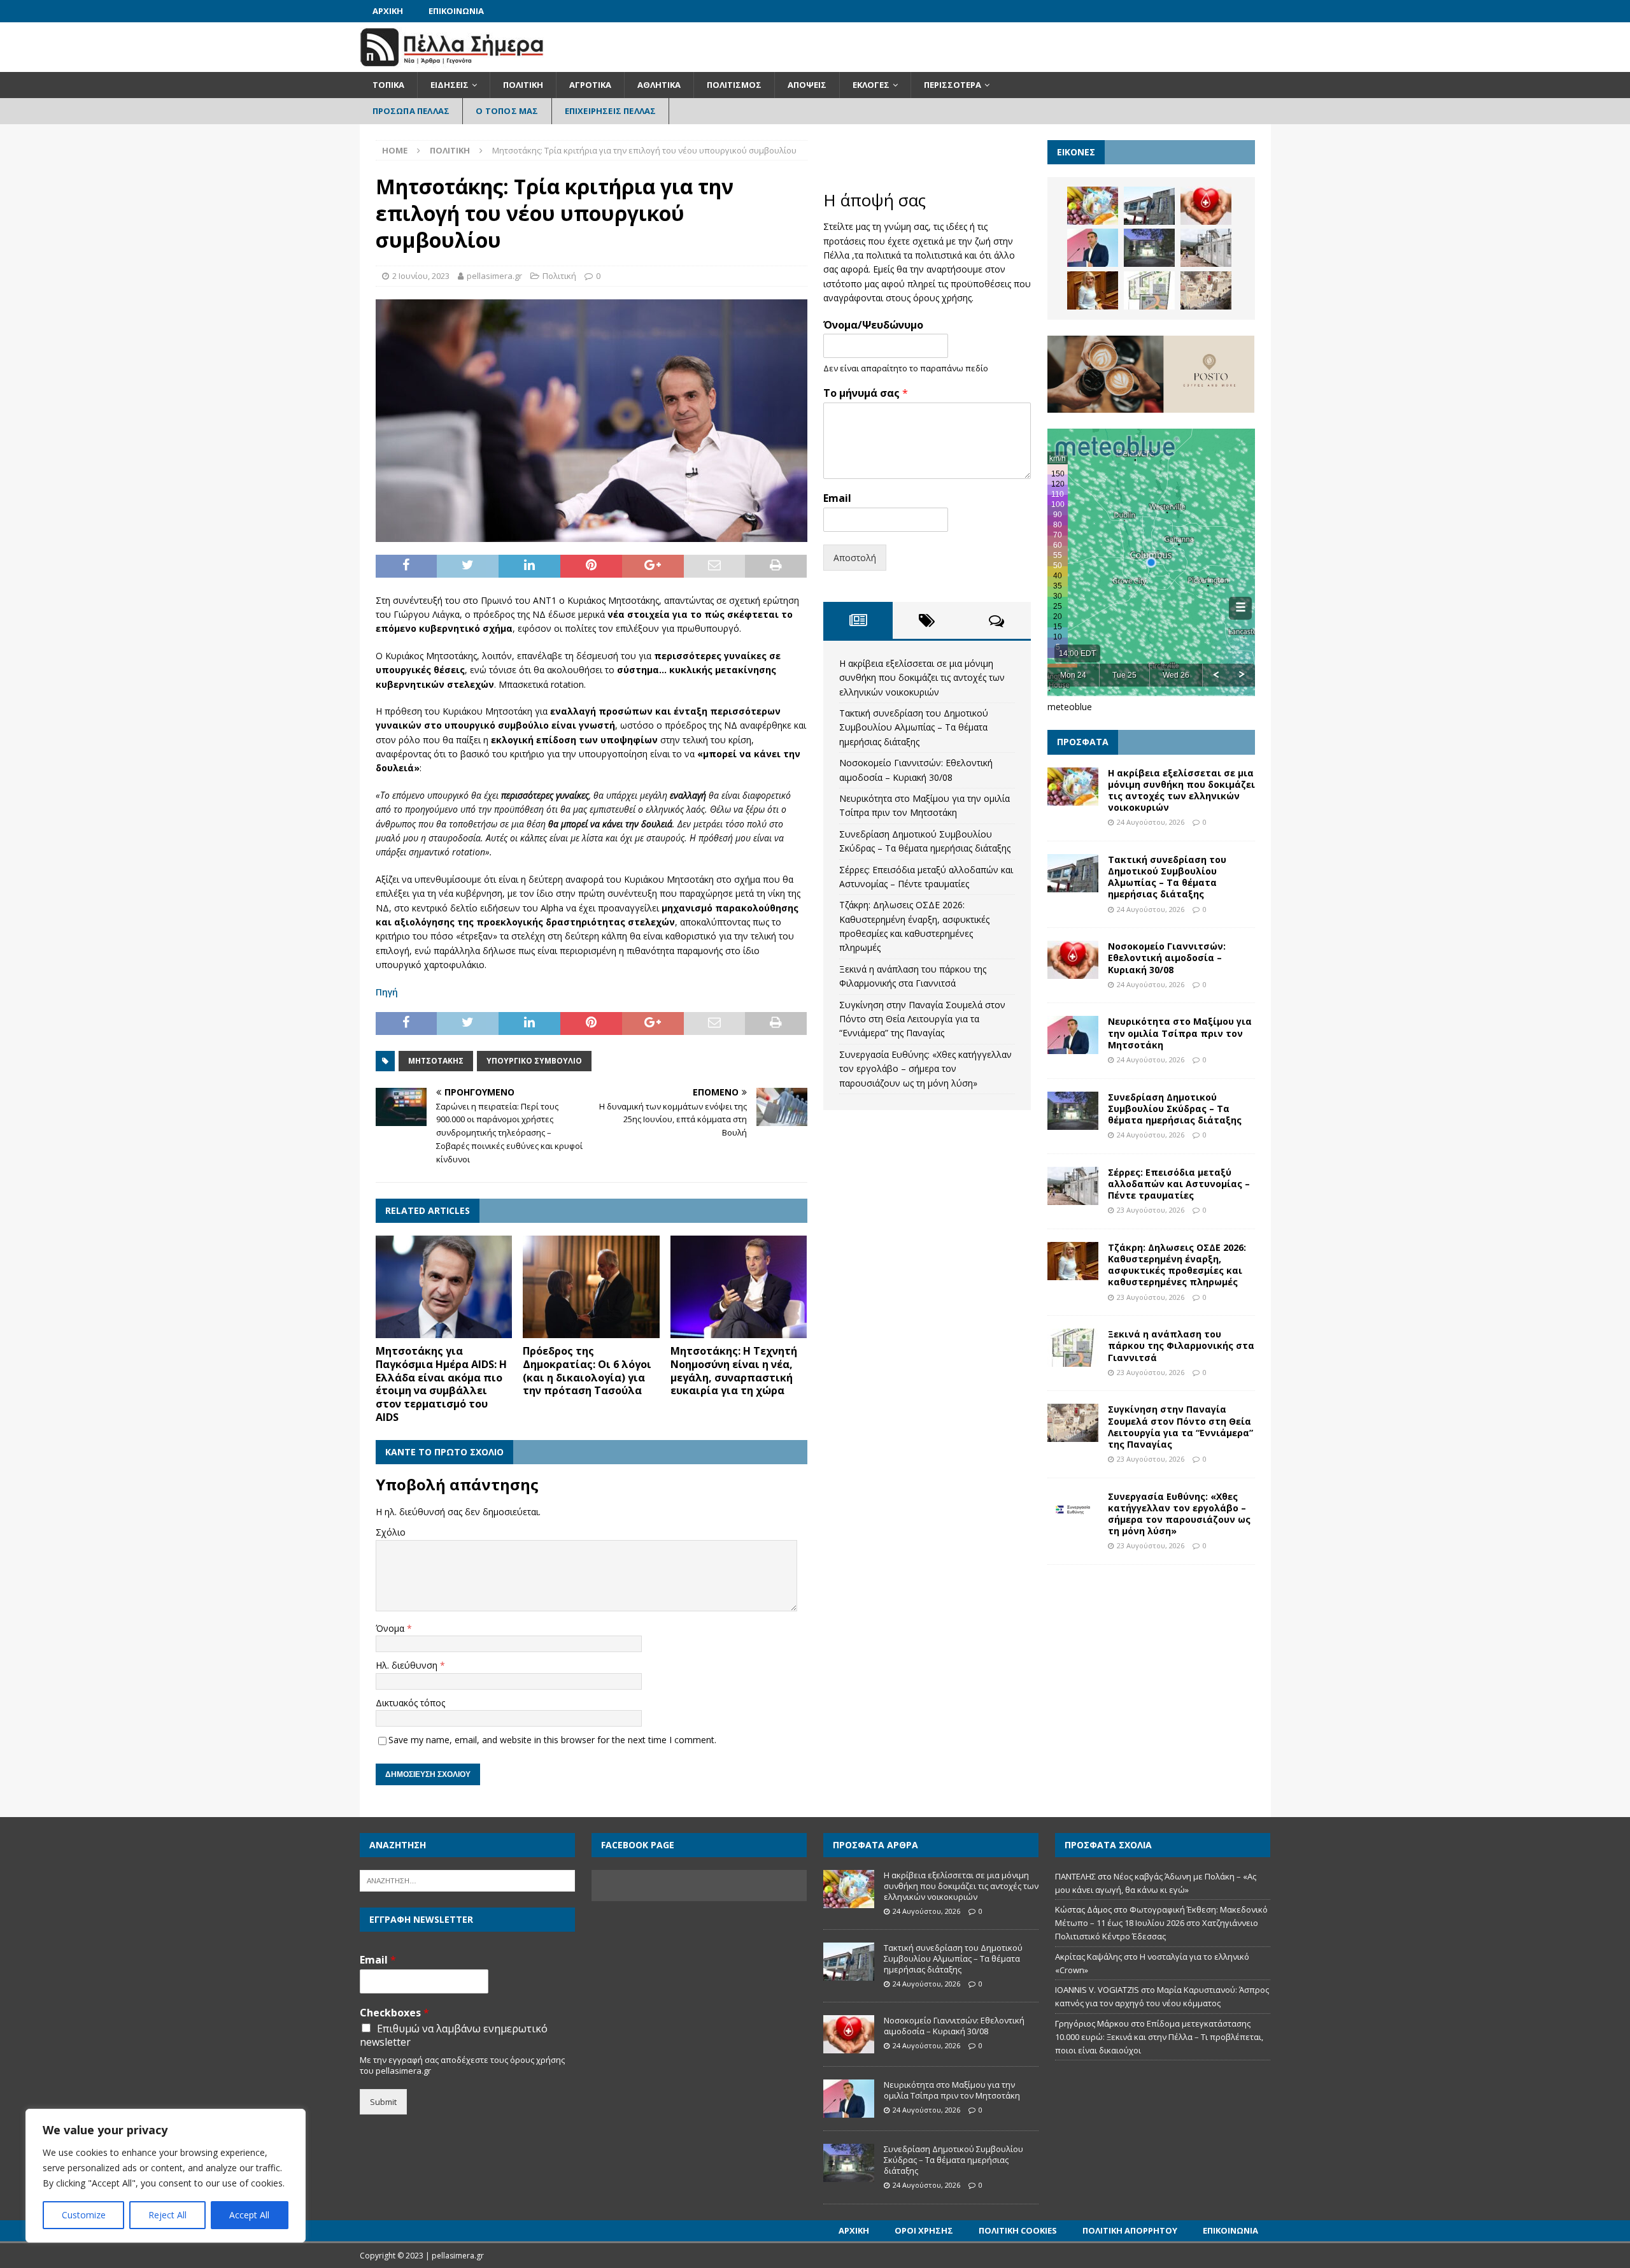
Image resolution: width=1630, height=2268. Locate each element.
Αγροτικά (590, 85)
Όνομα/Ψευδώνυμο (873, 325)
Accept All (249, 2215)
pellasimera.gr (494, 276)
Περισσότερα (953, 85)
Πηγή (387, 992)
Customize (84, 2215)
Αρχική (388, 11)
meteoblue (1070, 707)
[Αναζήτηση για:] (467, 1879)
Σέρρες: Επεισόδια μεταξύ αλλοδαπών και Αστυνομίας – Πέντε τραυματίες (1179, 1184)
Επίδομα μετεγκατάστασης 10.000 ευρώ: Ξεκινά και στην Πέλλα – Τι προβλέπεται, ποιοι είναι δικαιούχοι (1159, 2037)
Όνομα (391, 1628)
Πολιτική (523, 85)
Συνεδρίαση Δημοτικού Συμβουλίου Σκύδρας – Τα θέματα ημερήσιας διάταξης (1175, 1109)
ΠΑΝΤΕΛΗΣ (1075, 1876)
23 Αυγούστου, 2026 (1151, 1210)
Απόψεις (807, 85)
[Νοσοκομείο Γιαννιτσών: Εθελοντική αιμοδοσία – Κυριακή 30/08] (1206, 206)
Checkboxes (394, 2013)
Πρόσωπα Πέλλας (411, 111)
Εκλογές (871, 85)
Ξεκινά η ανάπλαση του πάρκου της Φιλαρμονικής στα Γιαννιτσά (1181, 1345)
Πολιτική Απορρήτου (1130, 2230)
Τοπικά (388, 85)
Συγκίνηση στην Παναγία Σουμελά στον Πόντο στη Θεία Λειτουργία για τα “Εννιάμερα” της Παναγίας (922, 1019)
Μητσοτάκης (436, 1061)
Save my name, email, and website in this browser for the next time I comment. (552, 1740)
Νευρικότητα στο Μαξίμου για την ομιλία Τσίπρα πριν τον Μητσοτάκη (1180, 1033)
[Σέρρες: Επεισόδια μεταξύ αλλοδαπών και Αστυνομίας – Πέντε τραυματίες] (1206, 248)
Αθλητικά (659, 85)
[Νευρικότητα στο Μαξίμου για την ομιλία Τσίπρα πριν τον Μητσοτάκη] (1093, 248)
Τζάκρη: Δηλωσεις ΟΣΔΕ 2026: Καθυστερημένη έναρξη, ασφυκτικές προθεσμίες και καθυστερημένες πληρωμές (1177, 1265)
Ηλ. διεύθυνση (408, 1665)
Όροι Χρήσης (924, 2230)
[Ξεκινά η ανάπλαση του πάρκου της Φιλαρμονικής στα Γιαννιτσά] (1149, 290)
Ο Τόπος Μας (507, 111)
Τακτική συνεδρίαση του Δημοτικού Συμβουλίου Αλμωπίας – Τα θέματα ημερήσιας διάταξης (914, 727)
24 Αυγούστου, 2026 (1151, 822)
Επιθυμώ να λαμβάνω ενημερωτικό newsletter (454, 2036)
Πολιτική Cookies (1018, 2230)
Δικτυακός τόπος (410, 1703)
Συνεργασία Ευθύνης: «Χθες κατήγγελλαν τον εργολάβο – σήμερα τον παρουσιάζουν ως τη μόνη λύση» (925, 1069)
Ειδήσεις (450, 85)
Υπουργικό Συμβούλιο (534, 1061)
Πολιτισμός (734, 85)
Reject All (167, 2215)
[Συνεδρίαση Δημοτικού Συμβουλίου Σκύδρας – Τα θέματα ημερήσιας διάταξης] (1149, 248)
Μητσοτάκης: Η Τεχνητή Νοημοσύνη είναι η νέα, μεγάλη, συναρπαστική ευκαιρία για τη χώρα (734, 1371)
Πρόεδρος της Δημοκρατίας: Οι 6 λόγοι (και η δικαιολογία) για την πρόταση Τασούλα (587, 1371)
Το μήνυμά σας (866, 393)
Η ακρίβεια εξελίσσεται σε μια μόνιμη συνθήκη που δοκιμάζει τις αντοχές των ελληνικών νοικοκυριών (922, 678)
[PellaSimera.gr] (452, 65)
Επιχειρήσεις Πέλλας (611, 111)
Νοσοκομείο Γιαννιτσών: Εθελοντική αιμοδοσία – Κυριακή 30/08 (1167, 958)
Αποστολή (855, 558)
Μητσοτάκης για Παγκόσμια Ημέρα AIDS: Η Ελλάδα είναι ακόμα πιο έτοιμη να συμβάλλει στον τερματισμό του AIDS (441, 1384)
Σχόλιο (391, 1532)
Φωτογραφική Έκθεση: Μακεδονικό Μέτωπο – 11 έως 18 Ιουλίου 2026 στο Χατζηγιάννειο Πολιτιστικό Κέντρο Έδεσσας (1161, 1923)
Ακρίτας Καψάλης (1088, 1957)
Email (837, 498)
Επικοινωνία (456, 11)
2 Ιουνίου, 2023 (421, 276)
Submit (383, 2102)
